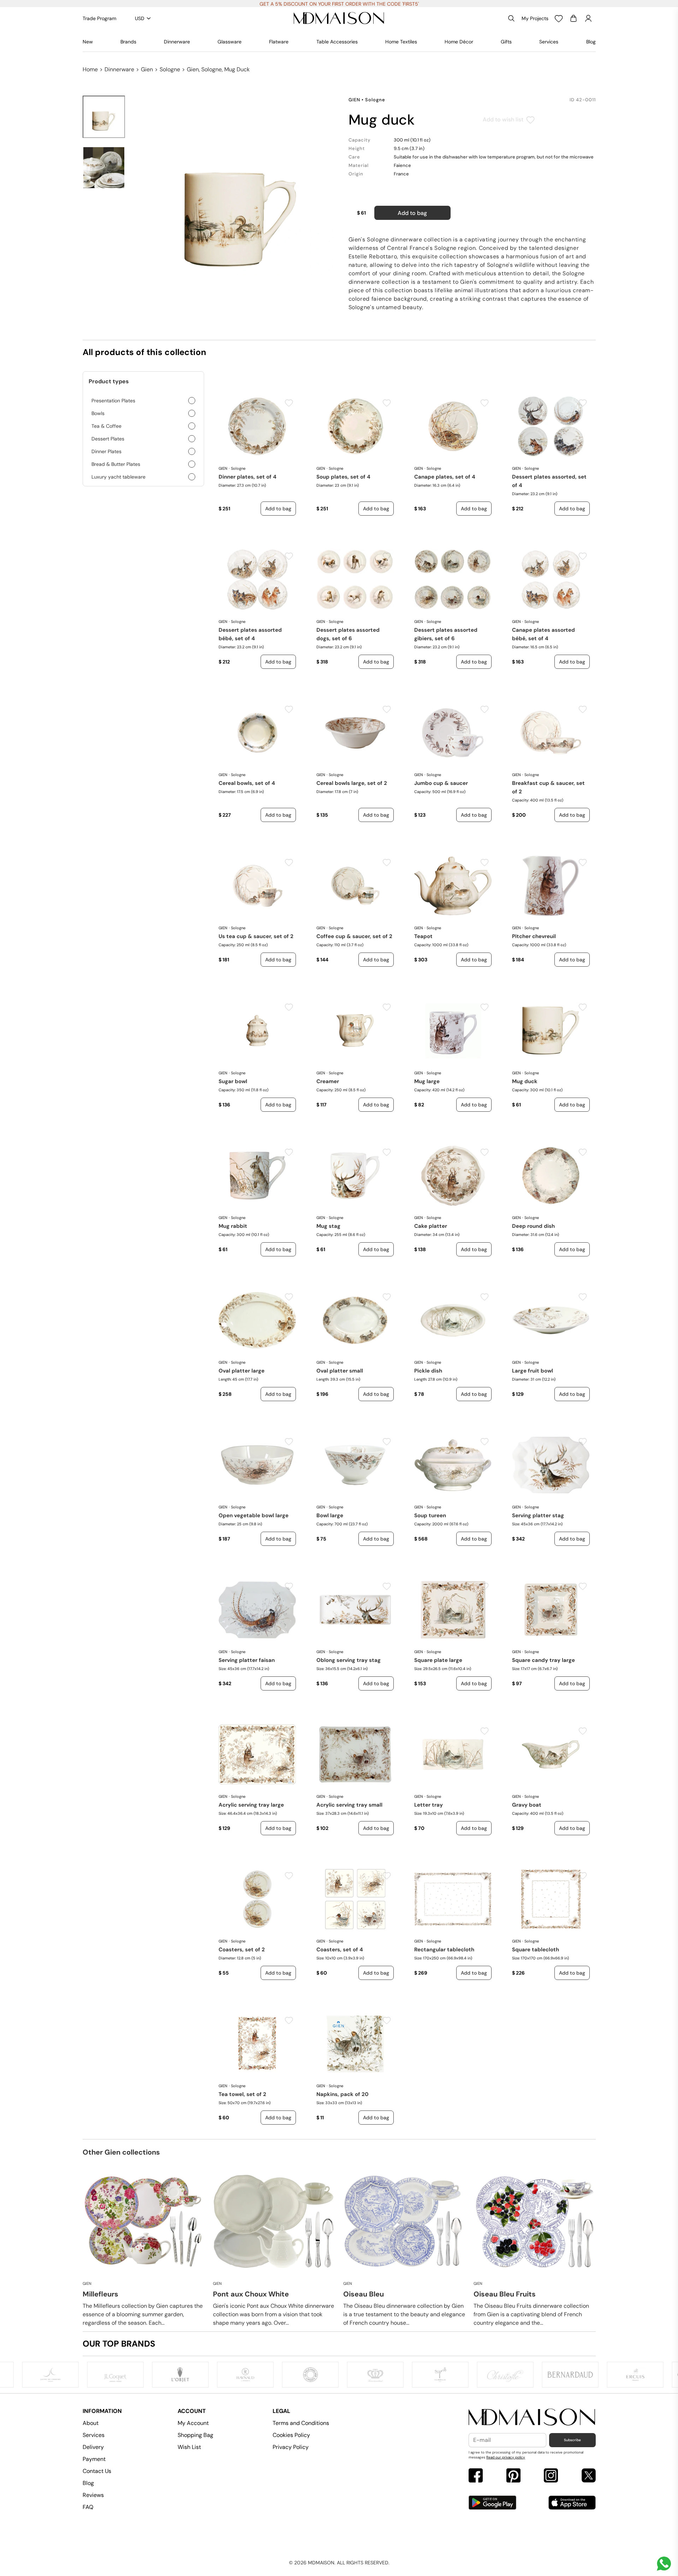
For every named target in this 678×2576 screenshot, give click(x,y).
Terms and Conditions (301, 2423)
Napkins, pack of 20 (343, 2094)
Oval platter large (242, 1371)
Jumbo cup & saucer (441, 783)
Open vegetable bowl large (254, 1515)
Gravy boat (527, 1805)
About (91, 2423)
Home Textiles (401, 42)
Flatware (279, 42)
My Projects (535, 18)
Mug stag (328, 1226)
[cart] (573, 18)
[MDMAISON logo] (532, 2417)
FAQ (88, 2507)
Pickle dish (428, 1371)
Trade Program (99, 18)
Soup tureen (430, 1515)
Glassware (230, 42)
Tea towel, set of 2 (242, 2094)
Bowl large (330, 1515)
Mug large (427, 1081)
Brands (128, 42)
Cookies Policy (291, 2435)
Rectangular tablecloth (444, 1950)
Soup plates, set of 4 (343, 477)
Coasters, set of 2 (242, 1950)
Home (90, 69)
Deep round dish (533, 1226)
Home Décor (459, 42)
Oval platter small (340, 1371)
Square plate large (438, 1660)
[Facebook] (476, 2476)
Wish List (189, 2447)
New (88, 42)
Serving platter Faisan (247, 1660)
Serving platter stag (538, 1515)
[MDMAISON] (339, 18)
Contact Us (97, 2471)
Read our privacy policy (506, 2457)
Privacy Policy (291, 2447)
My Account (193, 2423)
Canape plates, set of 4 (445, 477)
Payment (94, 2459)
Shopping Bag (195, 2435)
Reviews (93, 2495)
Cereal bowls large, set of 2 (352, 783)
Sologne (170, 69)
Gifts (506, 42)
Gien (147, 69)
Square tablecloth (536, 1950)
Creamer (328, 1081)
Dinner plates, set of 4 (248, 477)
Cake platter (431, 1226)
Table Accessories (337, 42)
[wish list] (559, 18)
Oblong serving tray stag (349, 1660)
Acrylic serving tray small (349, 1805)
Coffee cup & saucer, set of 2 (354, 936)
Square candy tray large (543, 1660)
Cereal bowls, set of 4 (247, 783)
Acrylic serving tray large (251, 1805)
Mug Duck (525, 1081)
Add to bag (412, 213)
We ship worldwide (339, 4)
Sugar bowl (233, 1081)
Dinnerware (177, 42)
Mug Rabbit (233, 1226)
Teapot (423, 936)
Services (549, 42)
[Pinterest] (513, 2476)
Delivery (93, 2447)
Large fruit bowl (533, 1371)
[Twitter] (589, 2476)
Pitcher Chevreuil (534, 936)
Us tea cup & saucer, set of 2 (256, 936)
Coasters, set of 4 (340, 1950)
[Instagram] (551, 2476)
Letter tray (429, 1805)
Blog (591, 42)
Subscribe (572, 2440)
